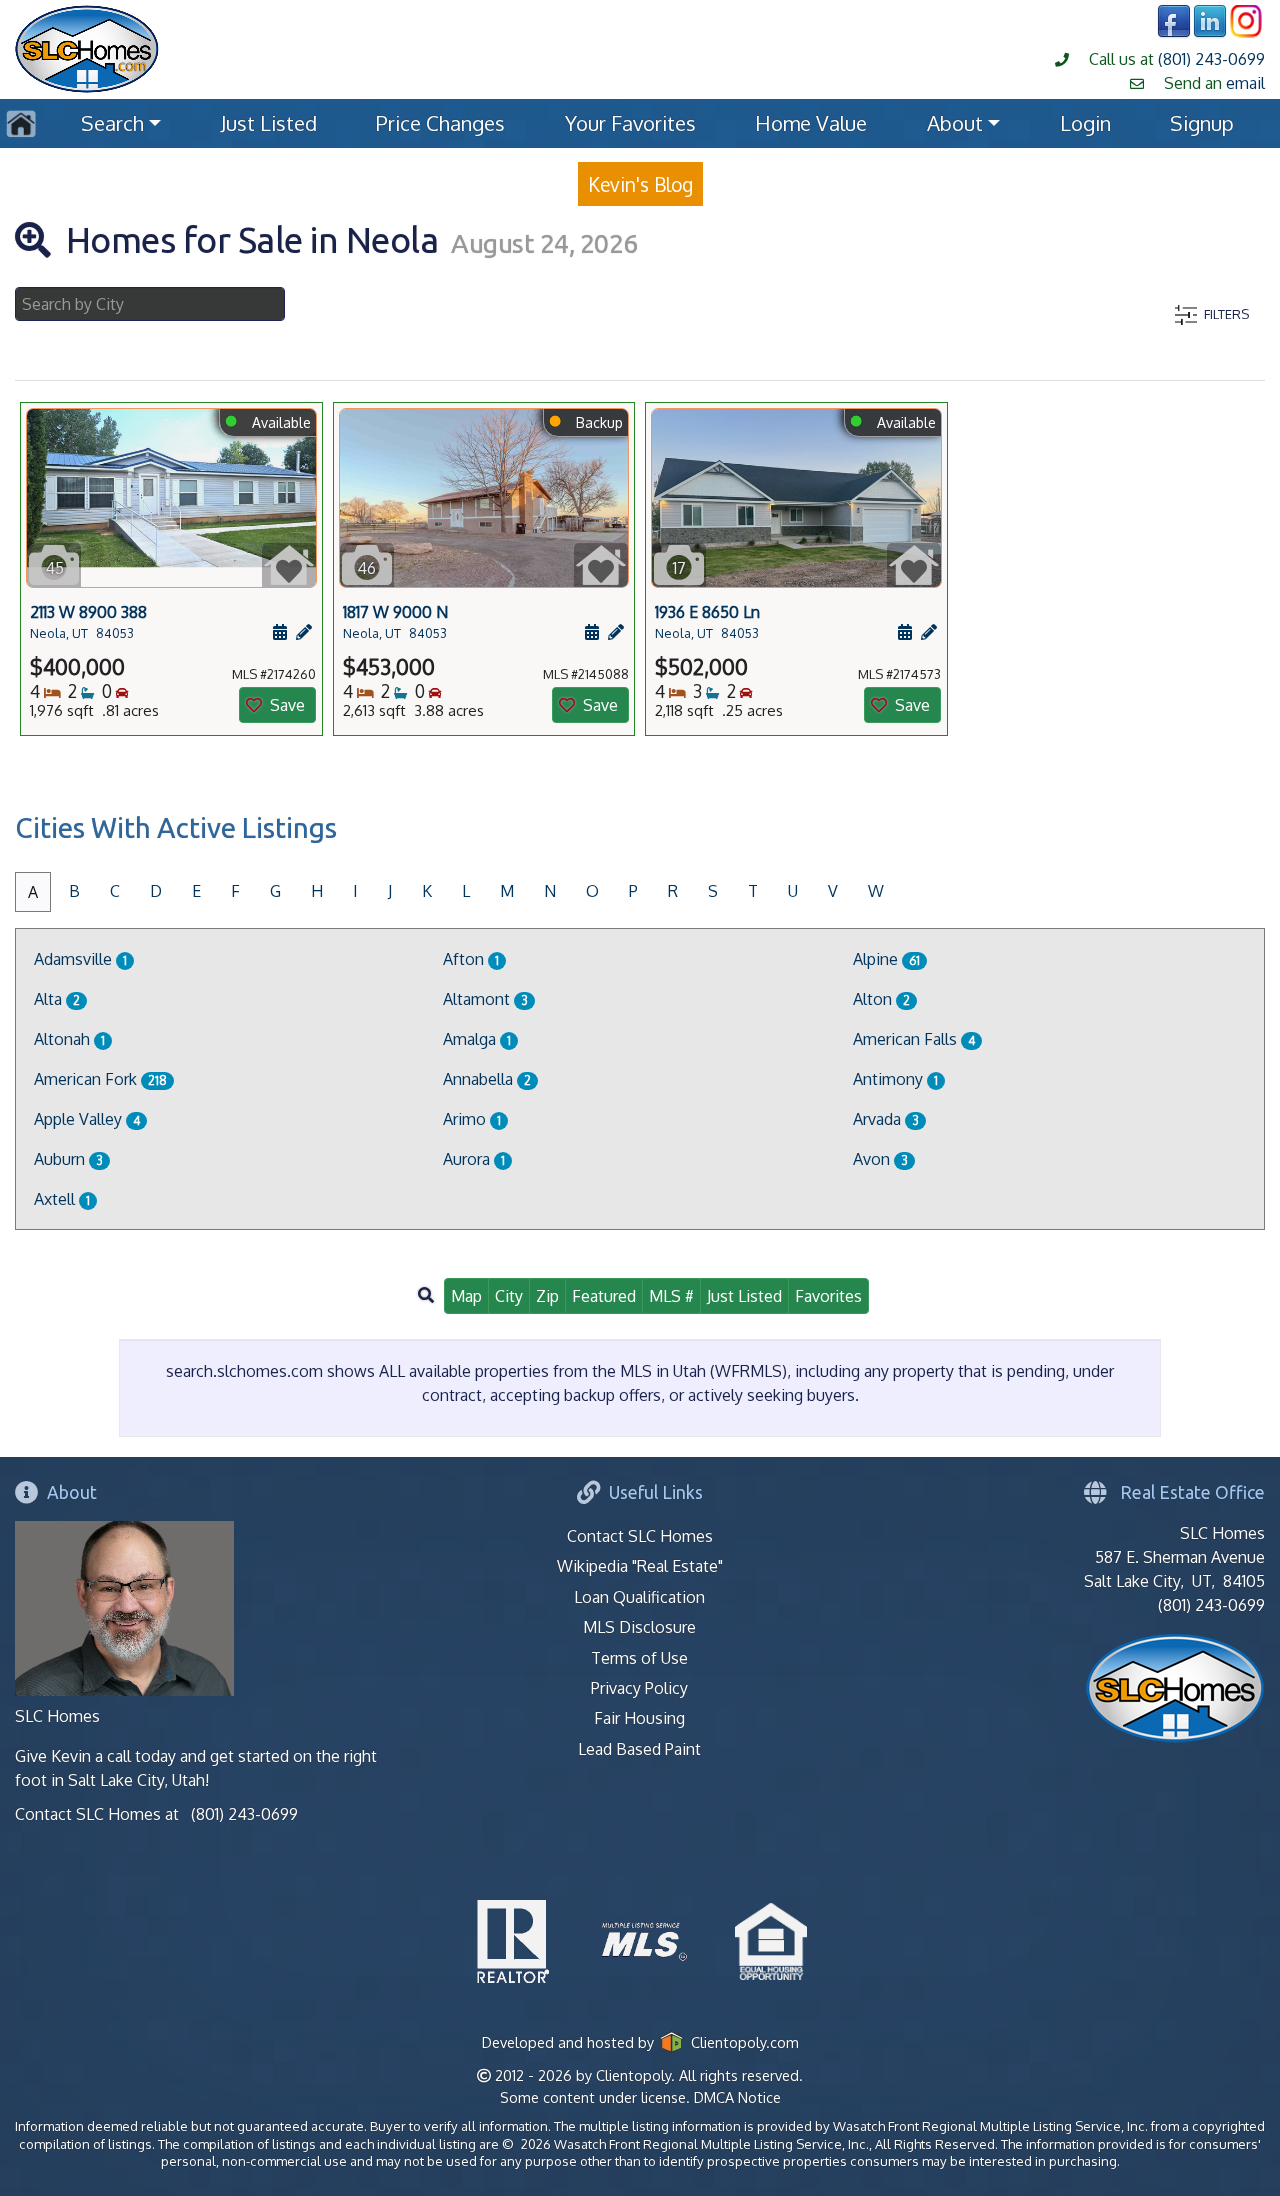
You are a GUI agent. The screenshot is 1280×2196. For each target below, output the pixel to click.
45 (54, 568)
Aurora (474, 1159)
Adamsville (80, 959)
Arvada (886, 1119)
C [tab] (115, 891)
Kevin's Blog (640, 184)
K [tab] (427, 891)
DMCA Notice (737, 2097)
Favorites (828, 1296)
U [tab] (793, 891)
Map (466, 1296)
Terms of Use (639, 1658)
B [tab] (74, 891)
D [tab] (156, 891)
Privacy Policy (639, 1688)
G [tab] (275, 891)
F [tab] (235, 891)
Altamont (485, 999)
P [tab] (633, 891)
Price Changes (440, 123)
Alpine (886, 959)
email (1245, 83)
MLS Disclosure (639, 1627)
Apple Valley (87, 1119)
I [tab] (355, 891)
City (509, 1296)
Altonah (69, 1039)
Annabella (487, 1079)
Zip (547, 1296)
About (955, 123)
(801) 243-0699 (1211, 59)
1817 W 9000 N (395, 621)
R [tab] (673, 891)
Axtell (62, 1199)
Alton (881, 999)
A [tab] (33, 892)
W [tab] (876, 891)
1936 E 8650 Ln (707, 621)
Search (112, 123)
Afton (471, 959)
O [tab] (592, 891)
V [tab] (833, 891)
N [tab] (550, 891)
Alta (57, 999)
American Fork (100, 1079)
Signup (1202, 123)
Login (1085, 123)
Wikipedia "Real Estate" (640, 1566)
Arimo (472, 1119)
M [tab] (507, 891)
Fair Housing (639, 1718)
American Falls (914, 1039)
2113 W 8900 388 (88, 621)
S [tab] (713, 891)
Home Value (811, 123)
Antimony (895, 1079)
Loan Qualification (639, 1597)
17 (679, 568)
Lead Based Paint (639, 1749)
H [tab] (317, 891)
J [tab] (390, 891)
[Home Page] (87, 47)
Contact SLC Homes (640, 1536)
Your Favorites (630, 123)
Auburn (68, 1159)
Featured (604, 1296)
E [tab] (196, 891)
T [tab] (753, 891)
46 (366, 568)
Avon (880, 1159)
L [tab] (466, 891)
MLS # (671, 1296)
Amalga (477, 1039)
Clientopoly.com (741, 2042)
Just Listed (269, 123)
